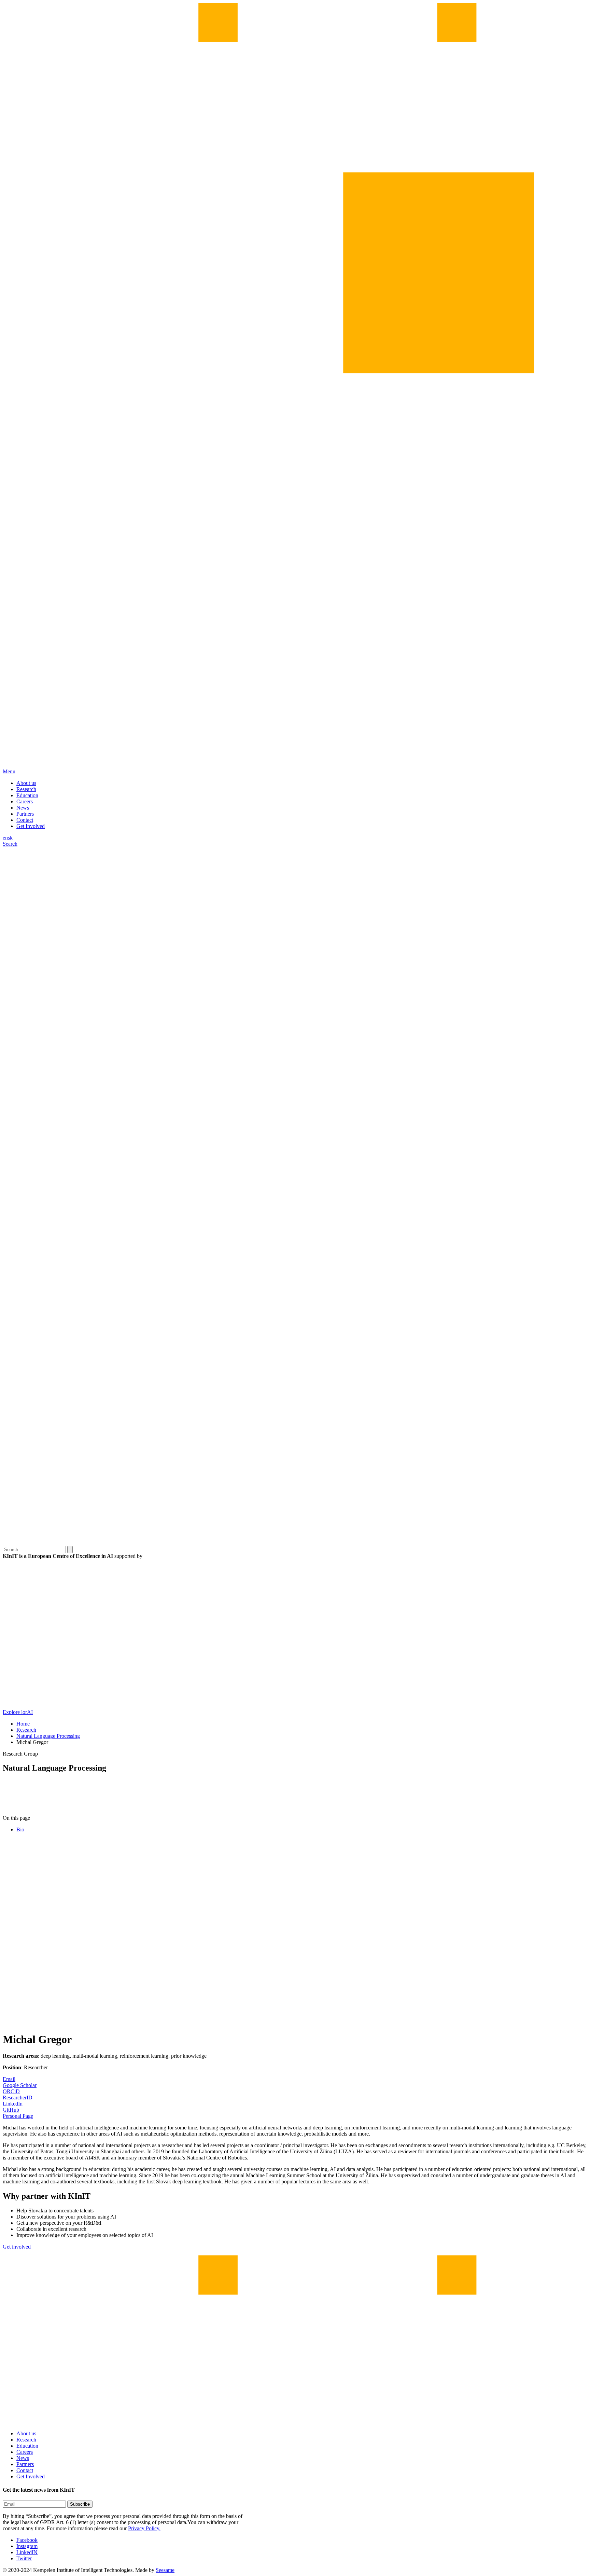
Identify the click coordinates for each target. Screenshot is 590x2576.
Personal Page (18, 2116)
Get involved (17, 2247)
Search (10, 844)
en (5, 838)
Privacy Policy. (144, 2528)
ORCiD (11, 2091)
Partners (25, 814)
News (23, 808)
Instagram (27, 2546)
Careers (25, 801)
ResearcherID (18, 2098)
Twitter (24, 2558)
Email (9, 2079)
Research (26, 789)
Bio (20, 1829)
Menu (9, 771)
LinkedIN (27, 2552)
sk (10, 838)
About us (26, 783)
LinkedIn (13, 2104)
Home (23, 1724)
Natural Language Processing (48, 1736)
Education (27, 795)
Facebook (27, 2540)
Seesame (165, 2570)
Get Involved (31, 826)
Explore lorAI (18, 1712)
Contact (25, 820)
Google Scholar (20, 2085)
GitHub (11, 2110)
